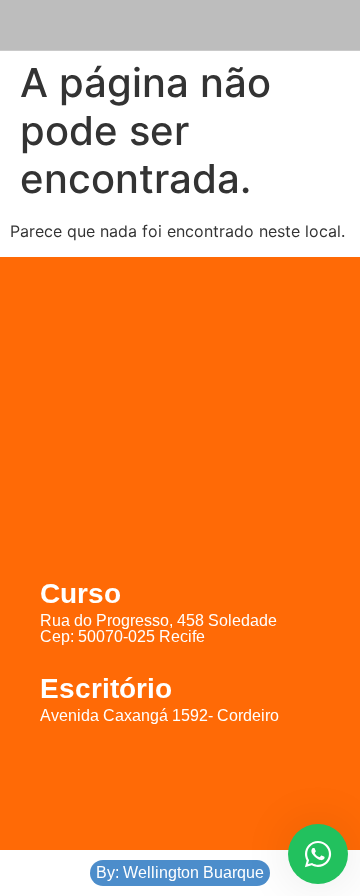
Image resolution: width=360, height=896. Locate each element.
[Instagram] (180, 779)
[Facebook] (115, 779)
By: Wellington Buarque (180, 872)
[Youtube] (245, 779)
